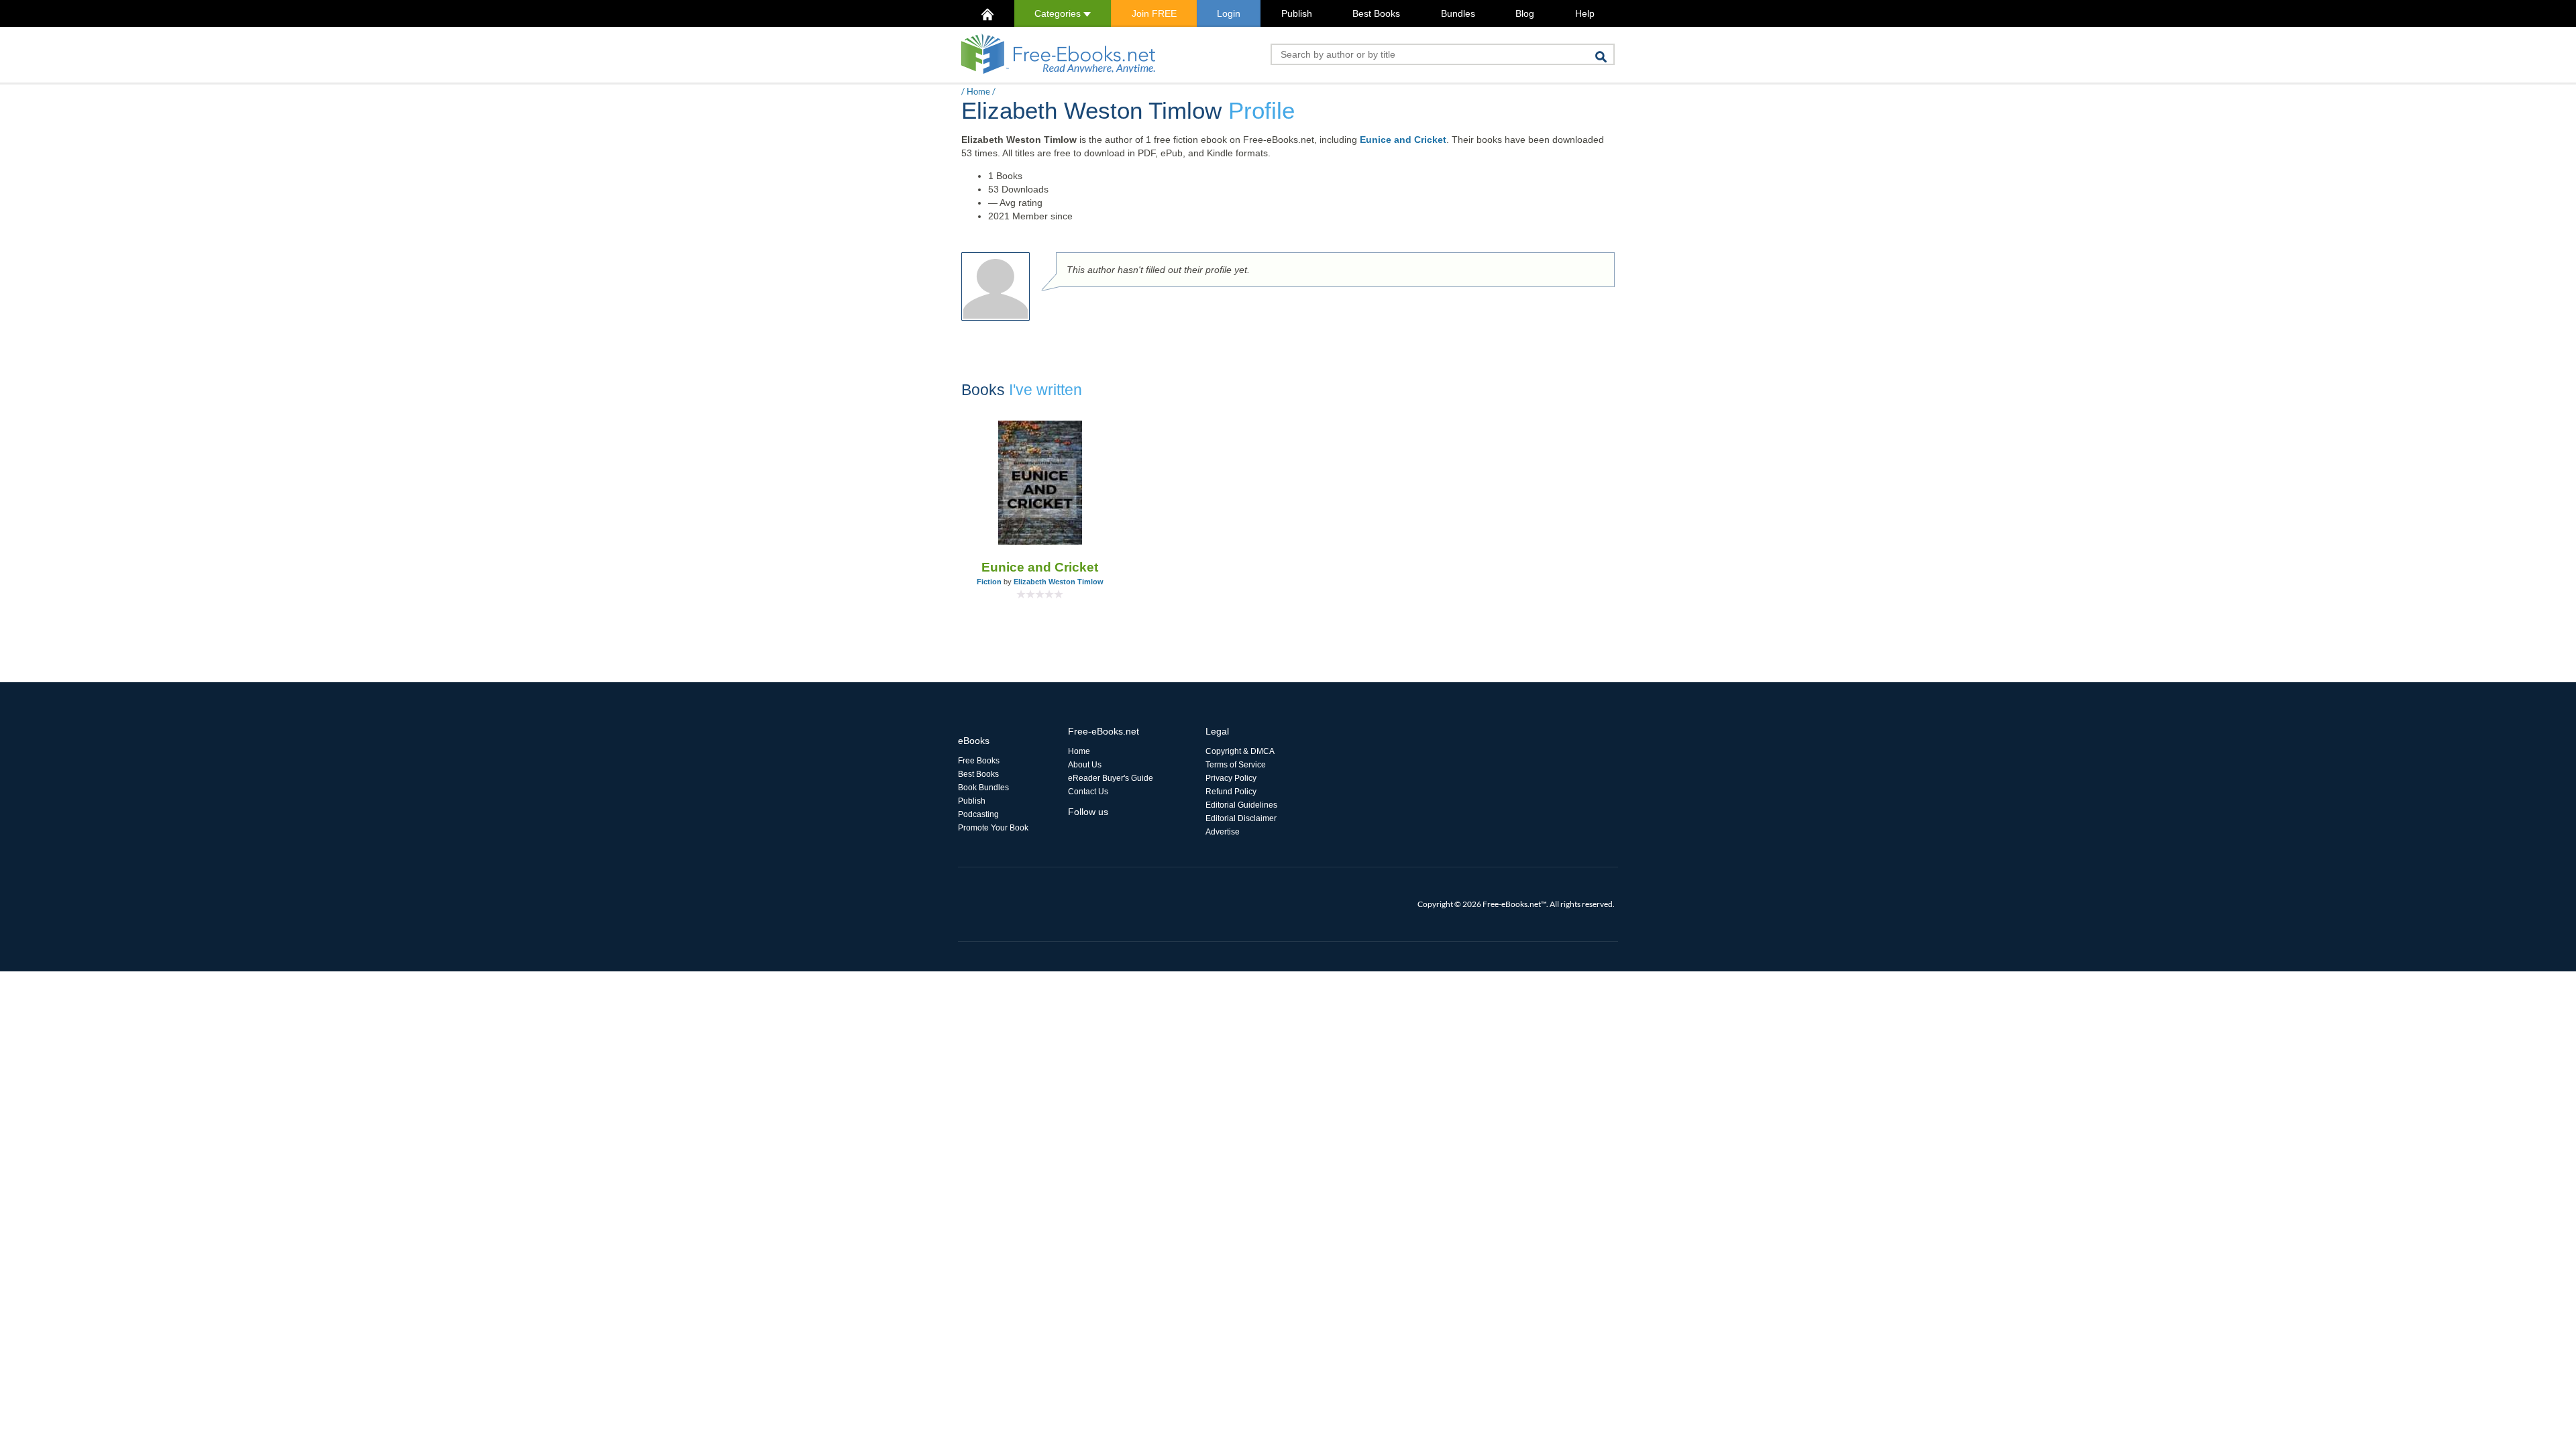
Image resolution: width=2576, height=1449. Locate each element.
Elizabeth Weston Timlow (1059, 582)
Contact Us (1088, 792)
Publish (1297, 13)
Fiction (989, 582)
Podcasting (978, 814)
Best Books (1376, 13)
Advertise (1223, 832)
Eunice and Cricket (1403, 140)
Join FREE (1154, 13)
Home (978, 91)
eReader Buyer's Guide (1111, 778)
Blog (1525, 13)
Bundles (1458, 13)
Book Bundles (983, 788)
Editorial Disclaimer (1241, 818)
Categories (1059, 13)
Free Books (979, 761)
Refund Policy (1231, 792)
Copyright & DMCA (1240, 751)
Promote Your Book (993, 828)
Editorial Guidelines (1241, 805)
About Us (1085, 765)
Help (1585, 13)
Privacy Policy (1231, 778)
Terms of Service (1236, 765)
